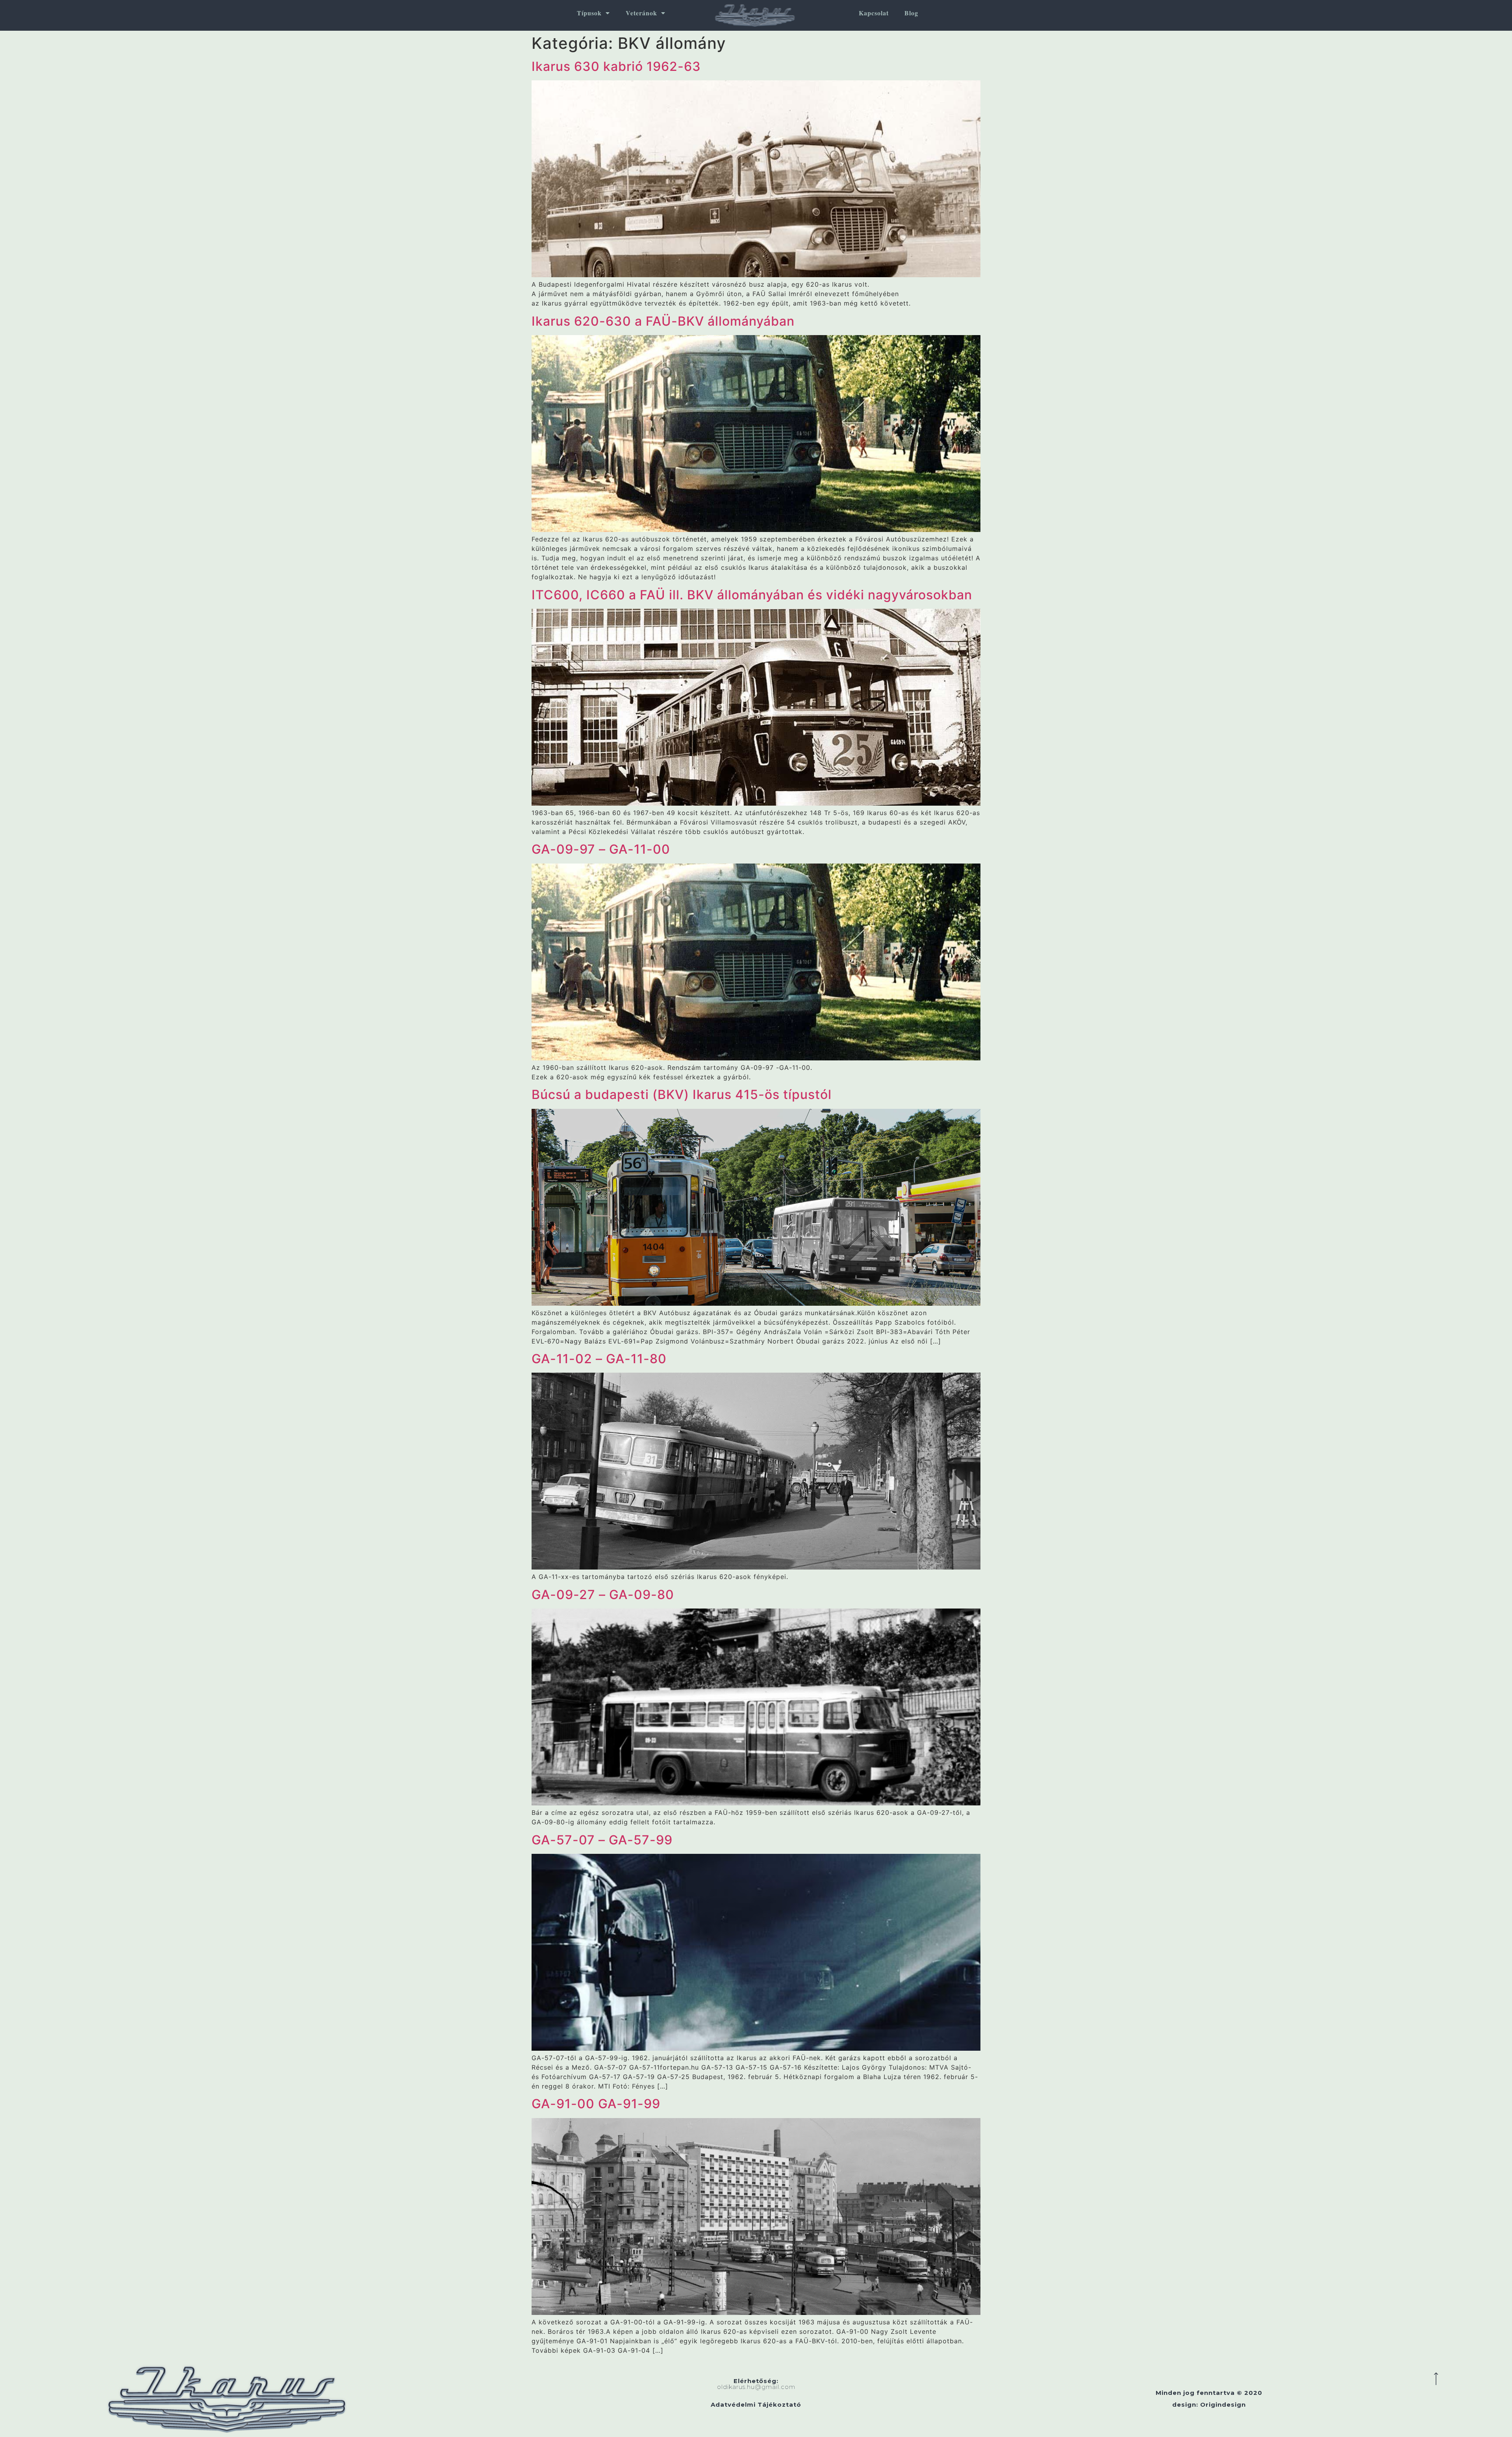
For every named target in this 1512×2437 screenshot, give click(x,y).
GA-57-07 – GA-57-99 (602, 1840)
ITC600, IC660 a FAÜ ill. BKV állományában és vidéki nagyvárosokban (752, 595)
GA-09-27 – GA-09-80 (603, 1595)
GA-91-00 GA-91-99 (596, 2104)
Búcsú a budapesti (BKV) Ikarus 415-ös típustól (682, 1094)
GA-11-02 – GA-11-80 (599, 1359)
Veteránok (641, 13)
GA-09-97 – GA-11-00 (601, 849)
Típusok (589, 13)
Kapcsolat (874, 13)
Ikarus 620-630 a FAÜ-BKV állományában (663, 321)
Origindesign (1223, 2405)
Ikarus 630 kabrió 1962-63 (616, 66)
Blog (911, 13)
